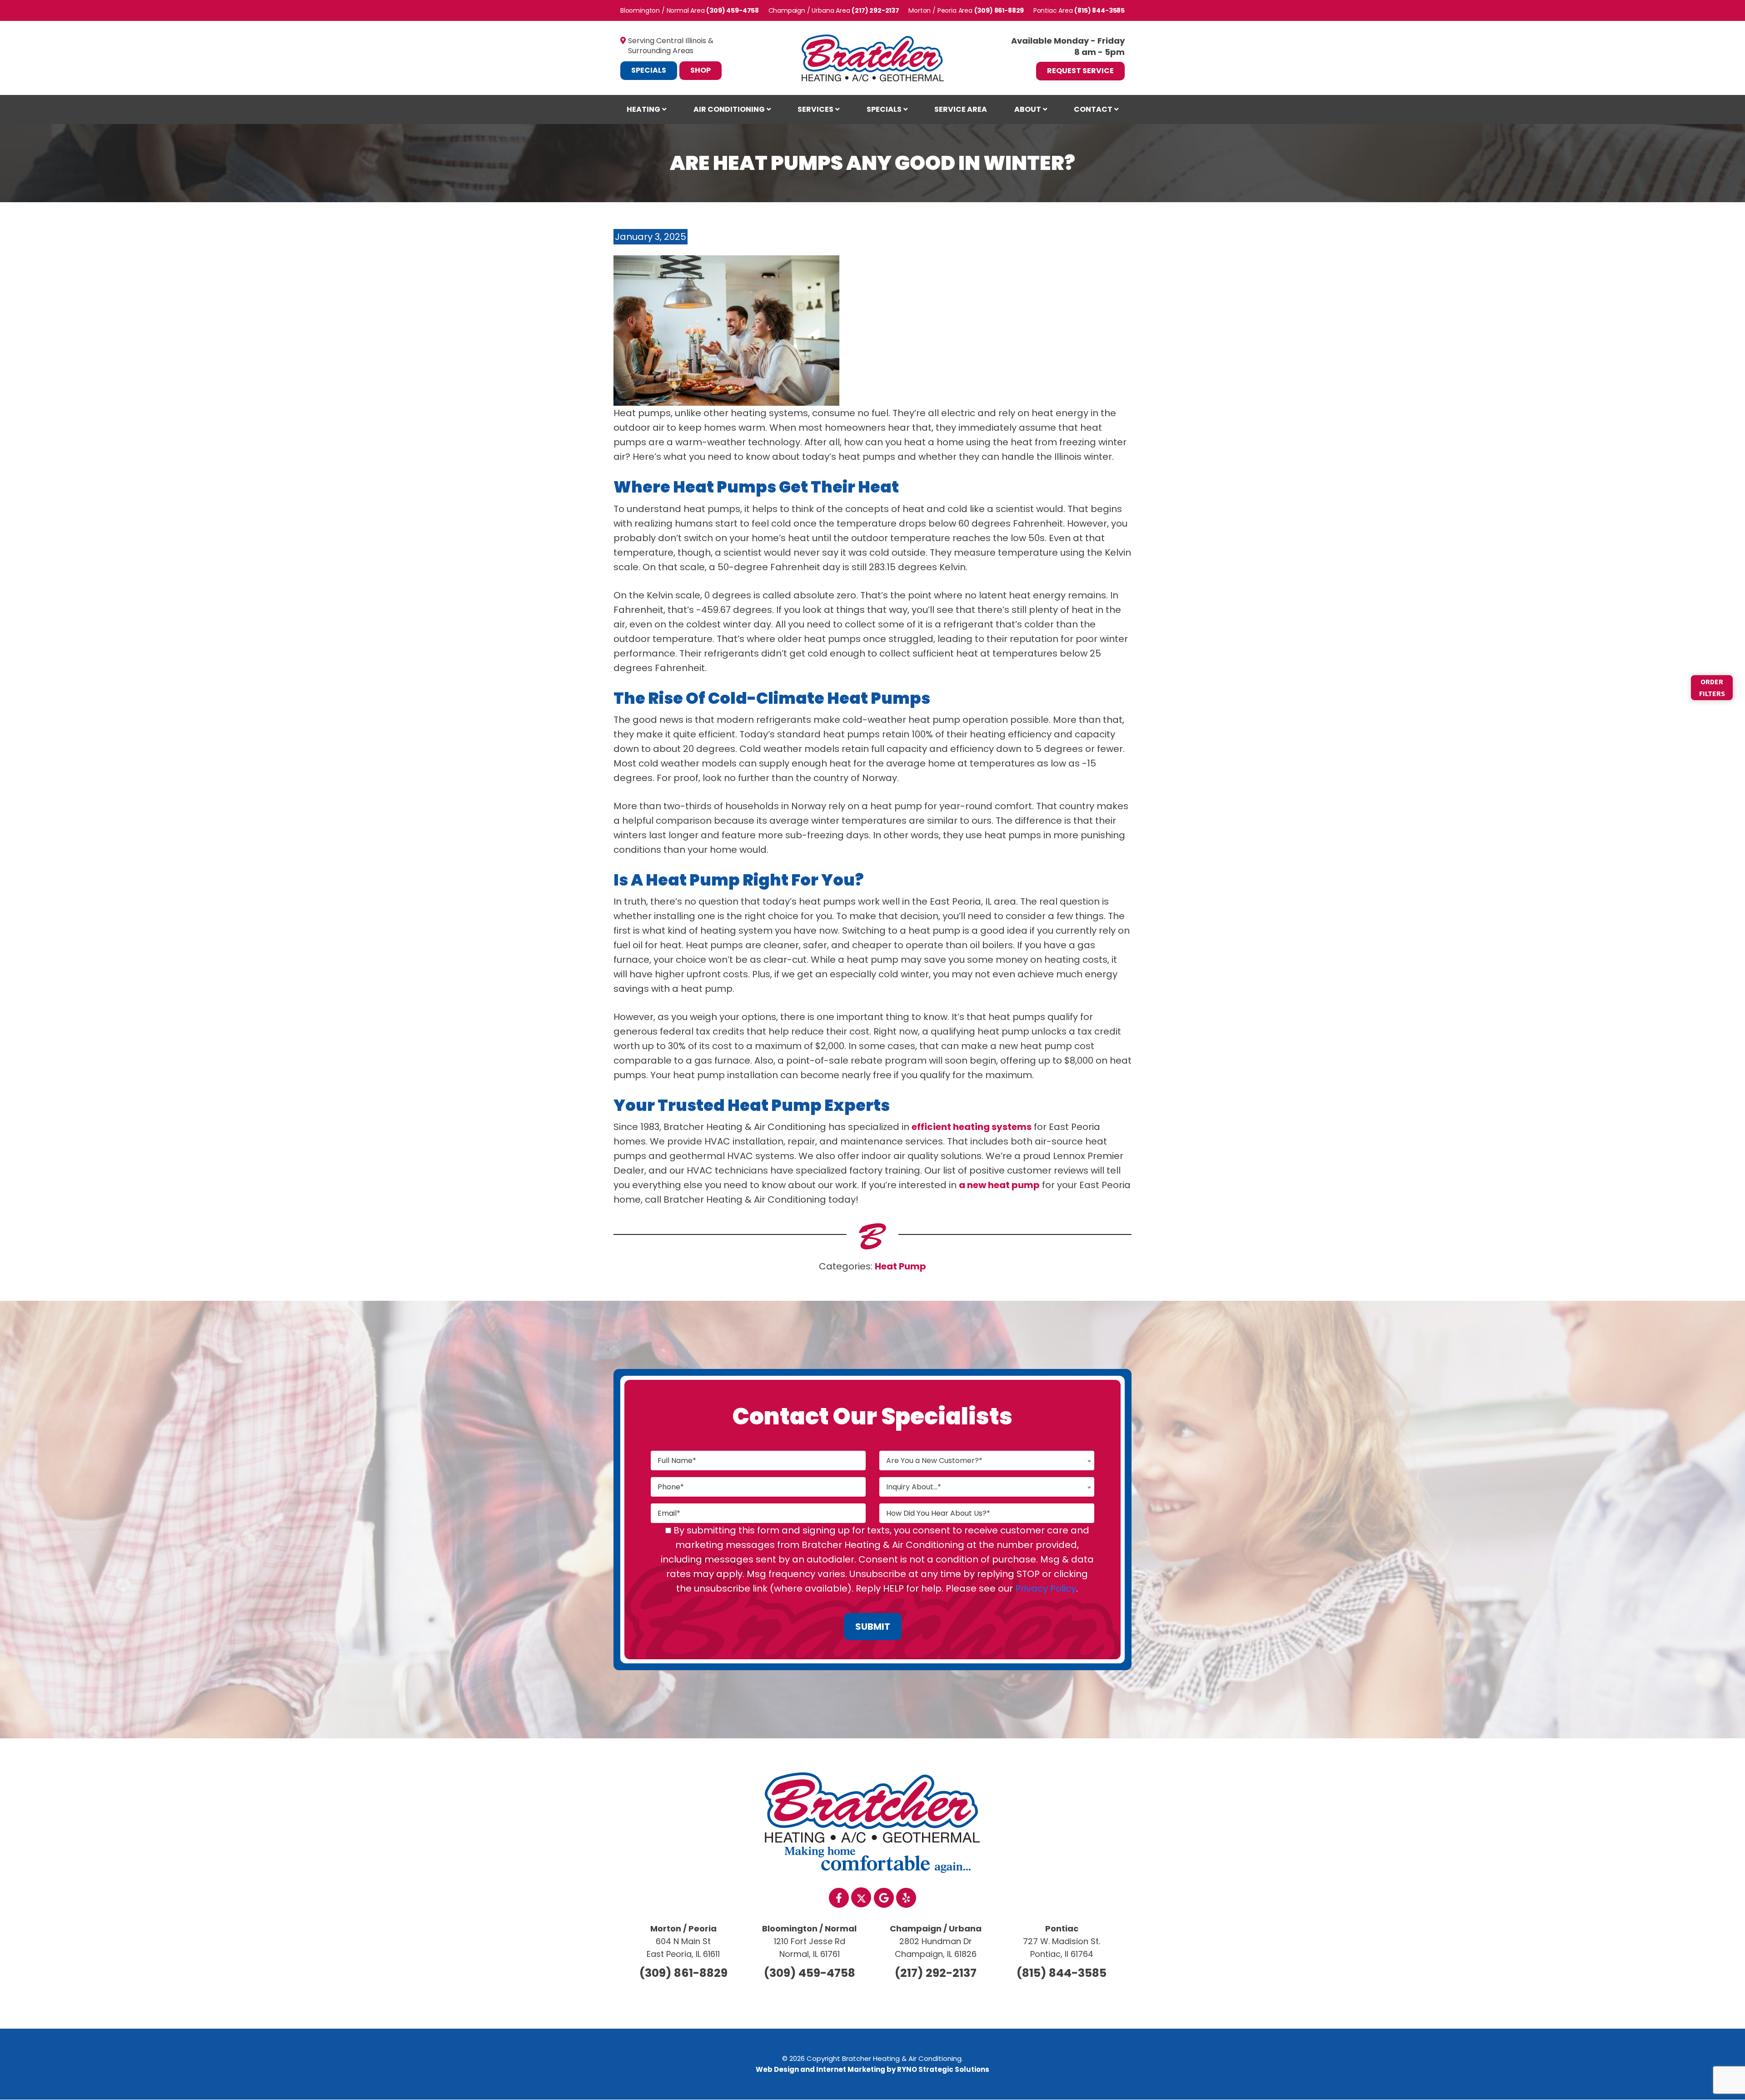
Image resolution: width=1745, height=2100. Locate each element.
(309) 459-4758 (733, 10)
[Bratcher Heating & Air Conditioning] (873, 57)
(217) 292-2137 (875, 10)
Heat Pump (900, 1266)
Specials (649, 70)
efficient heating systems (972, 1127)
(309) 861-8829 (999, 10)
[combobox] (987, 1461)
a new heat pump (999, 1185)
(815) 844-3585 (1099, 10)
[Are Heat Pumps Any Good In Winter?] (726, 330)
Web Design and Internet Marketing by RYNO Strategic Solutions (872, 2069)
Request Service (1080, 71)
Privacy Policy (1046, 1588)
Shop (700, 70)
